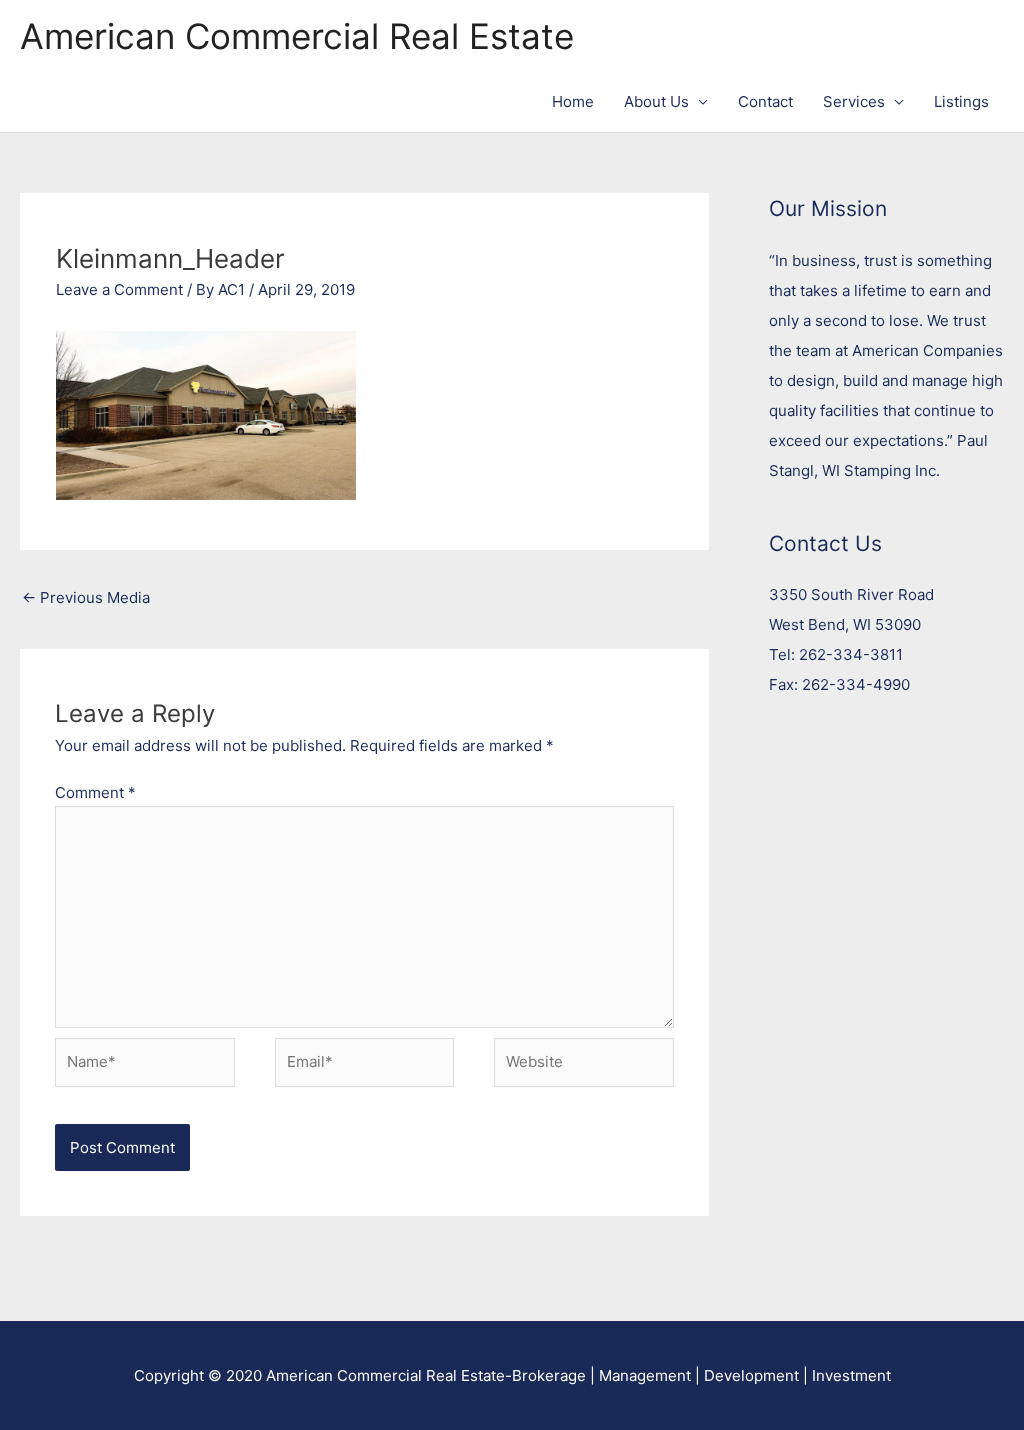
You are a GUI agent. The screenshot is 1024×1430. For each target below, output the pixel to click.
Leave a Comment (119, 289)
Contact (765, 101)
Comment (95, 792)
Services (854, 101)
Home (573, 101)
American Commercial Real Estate (297, 36)
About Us (656, 101)
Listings (961, 101)
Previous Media (86, 597)
